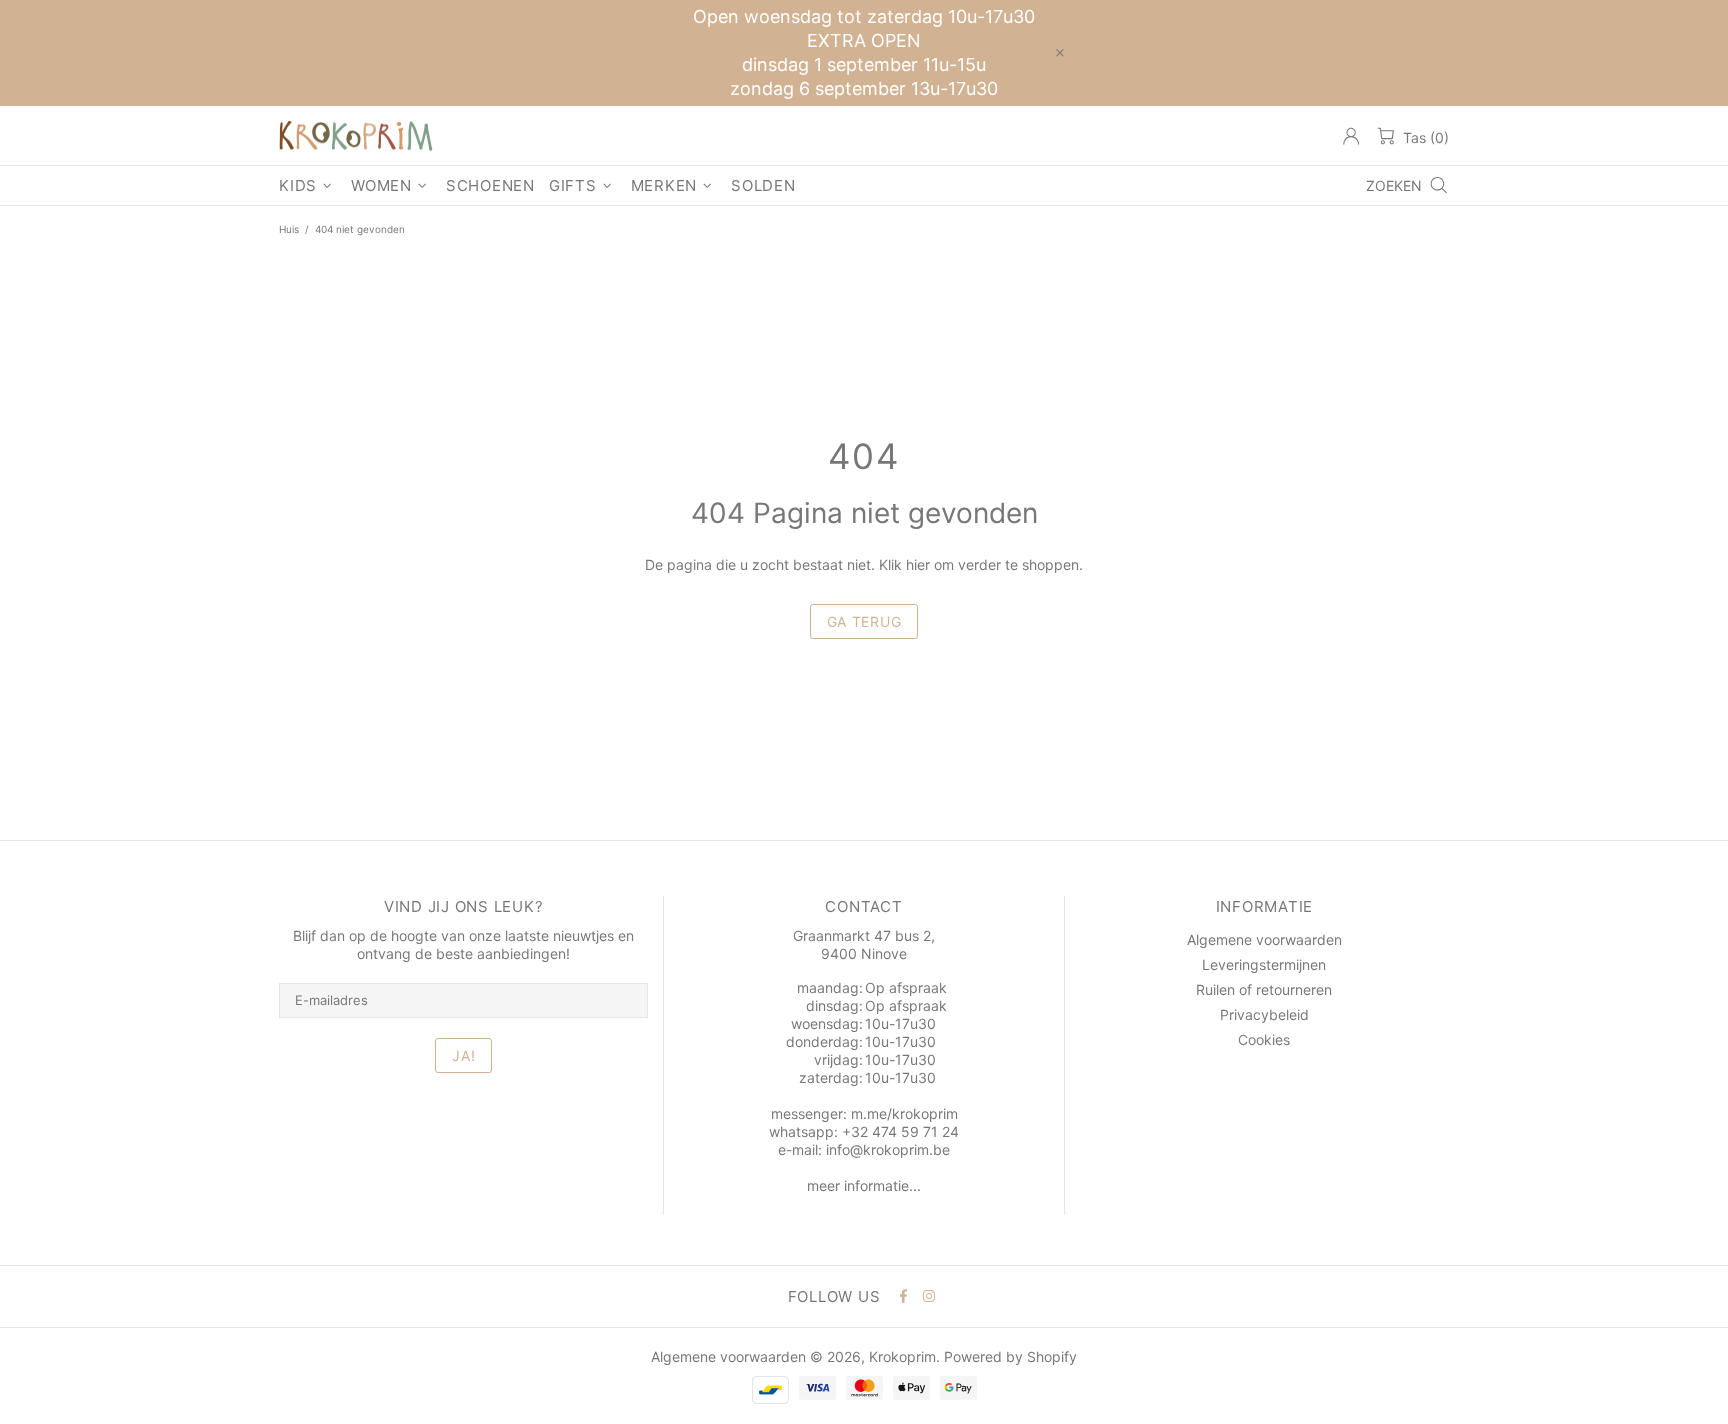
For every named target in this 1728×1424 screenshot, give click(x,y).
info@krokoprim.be (888, 1149)
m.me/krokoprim (904, 1113)
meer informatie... (864, 1185)
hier (918, 564)
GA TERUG (864, 621)
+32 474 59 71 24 (900, 1131)
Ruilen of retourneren (1264, 989)
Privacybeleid (1264, 1014)
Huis (289, 229)
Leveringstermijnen (1264, 964)
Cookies (1264, 1039)
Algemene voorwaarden (1264, 939)
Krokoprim (356, 136)
